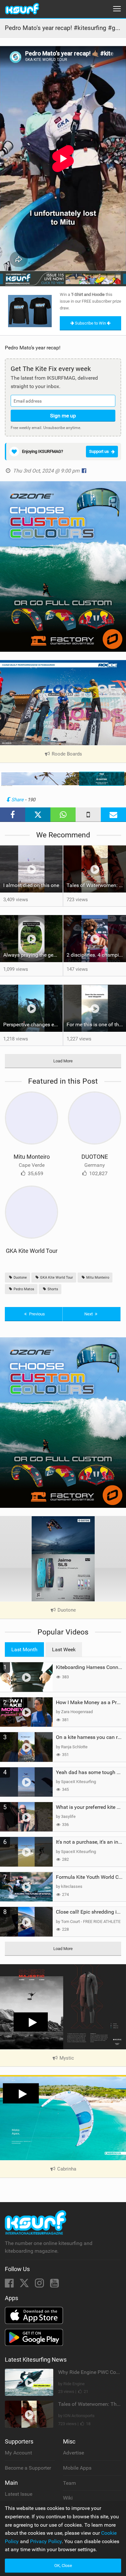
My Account (18, 2453)
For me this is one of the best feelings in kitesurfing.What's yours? (96, 1025)
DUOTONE (95, 1157)
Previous (37, 1314)
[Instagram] (40, 2285)
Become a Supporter (28, 2468)
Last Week (64, 1649)
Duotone (20, 1278)
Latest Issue (19, 2494)
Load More (63, 1061)
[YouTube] (54, 2285)
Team (69, 2483)
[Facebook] (10, 2285)
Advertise (73, 2453)
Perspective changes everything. (33, 1025)
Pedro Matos (23, 1289)
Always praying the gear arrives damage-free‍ (33, 955)
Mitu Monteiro (32, 1157)
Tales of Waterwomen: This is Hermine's (96, 885)
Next (89, 1314)
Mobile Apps (77, 2468)
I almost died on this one (31, 885)
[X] (25, 2285)
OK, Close (63, 2566)
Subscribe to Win (90, 323)
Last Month (24, 1649)
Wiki (68, 2498)
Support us (99, 451)
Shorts (52, 1289)
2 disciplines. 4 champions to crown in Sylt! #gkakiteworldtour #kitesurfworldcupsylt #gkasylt (96, 955)
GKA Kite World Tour (32, 1251)
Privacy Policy (46, 2541)
